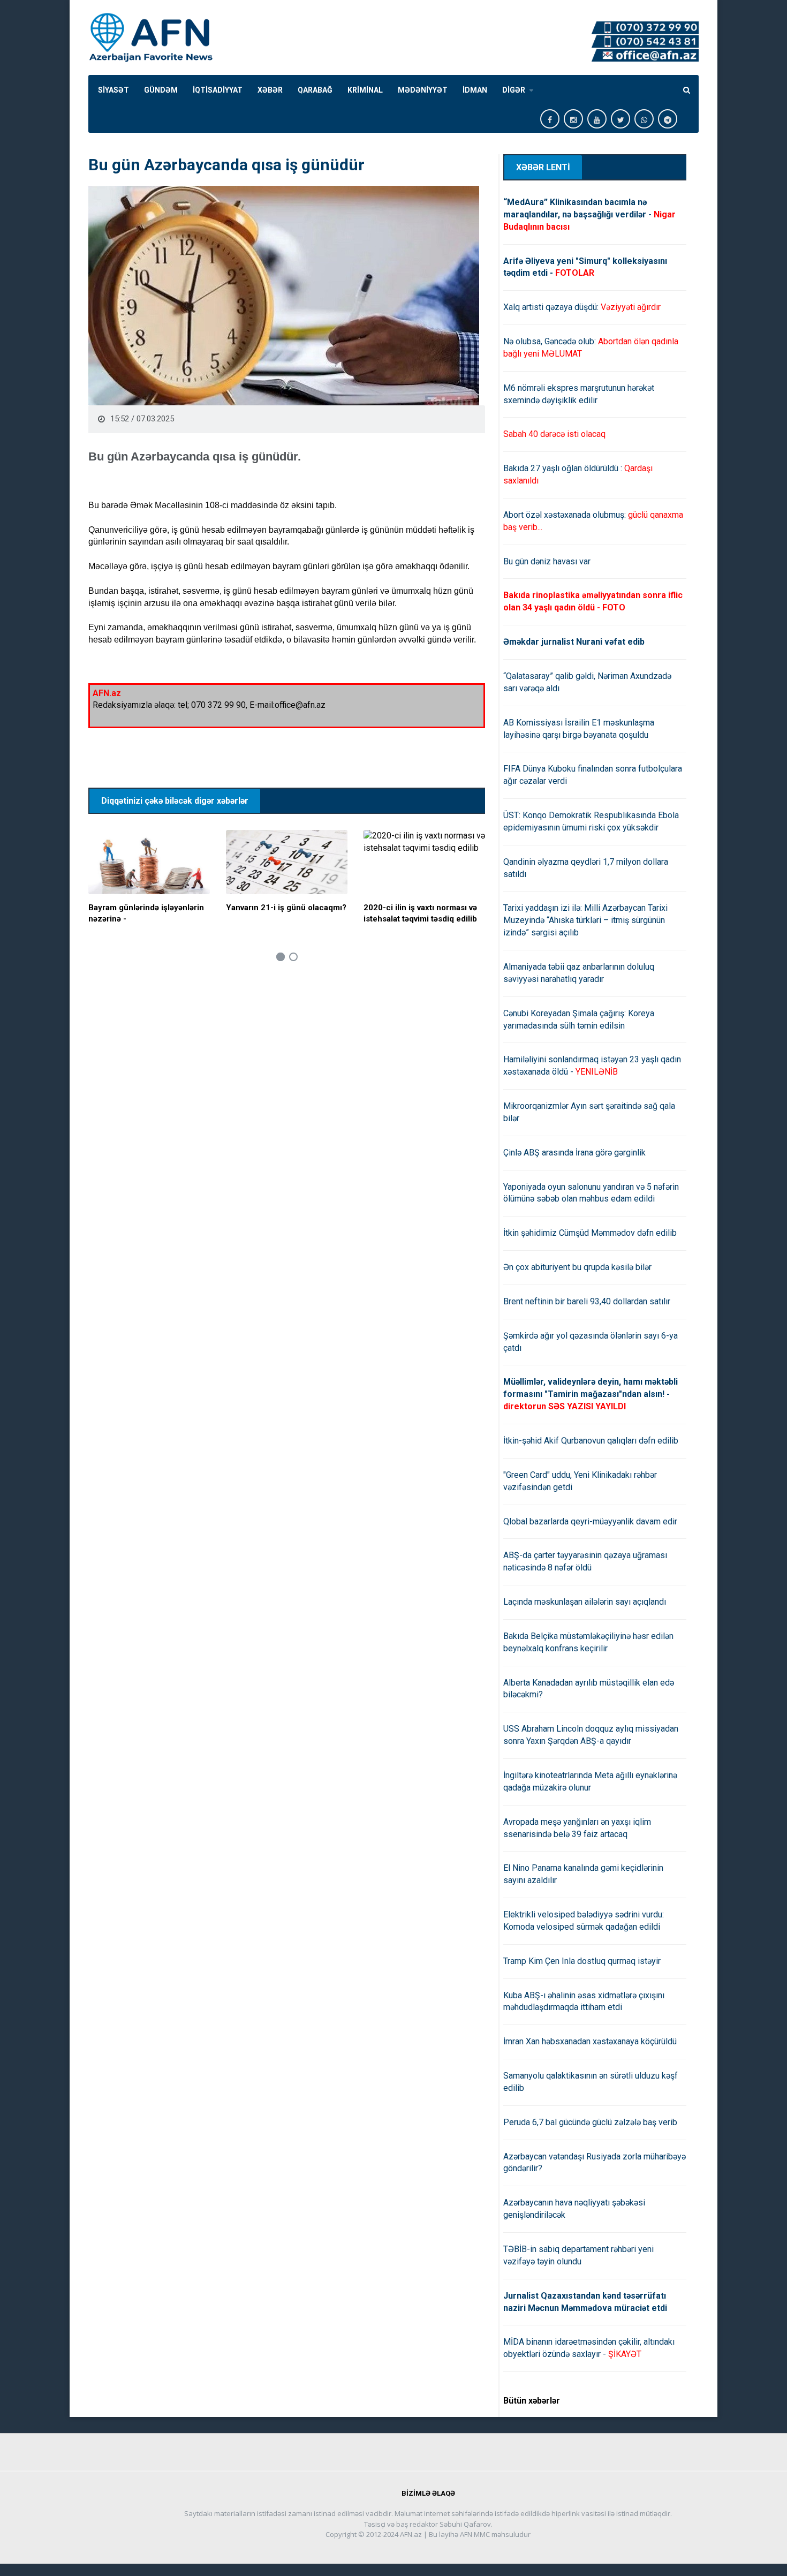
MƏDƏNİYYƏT (423, 90)
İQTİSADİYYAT (218, 90)
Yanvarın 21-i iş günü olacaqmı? (286, 908)
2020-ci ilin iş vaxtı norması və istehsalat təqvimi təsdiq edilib (420, 913)
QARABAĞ (315, 90)
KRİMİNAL (365, 90)
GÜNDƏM (161, 90)
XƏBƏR (270, 90)
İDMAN (475, 90)
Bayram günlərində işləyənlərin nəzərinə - (146, 913)
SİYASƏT (113, 90)
